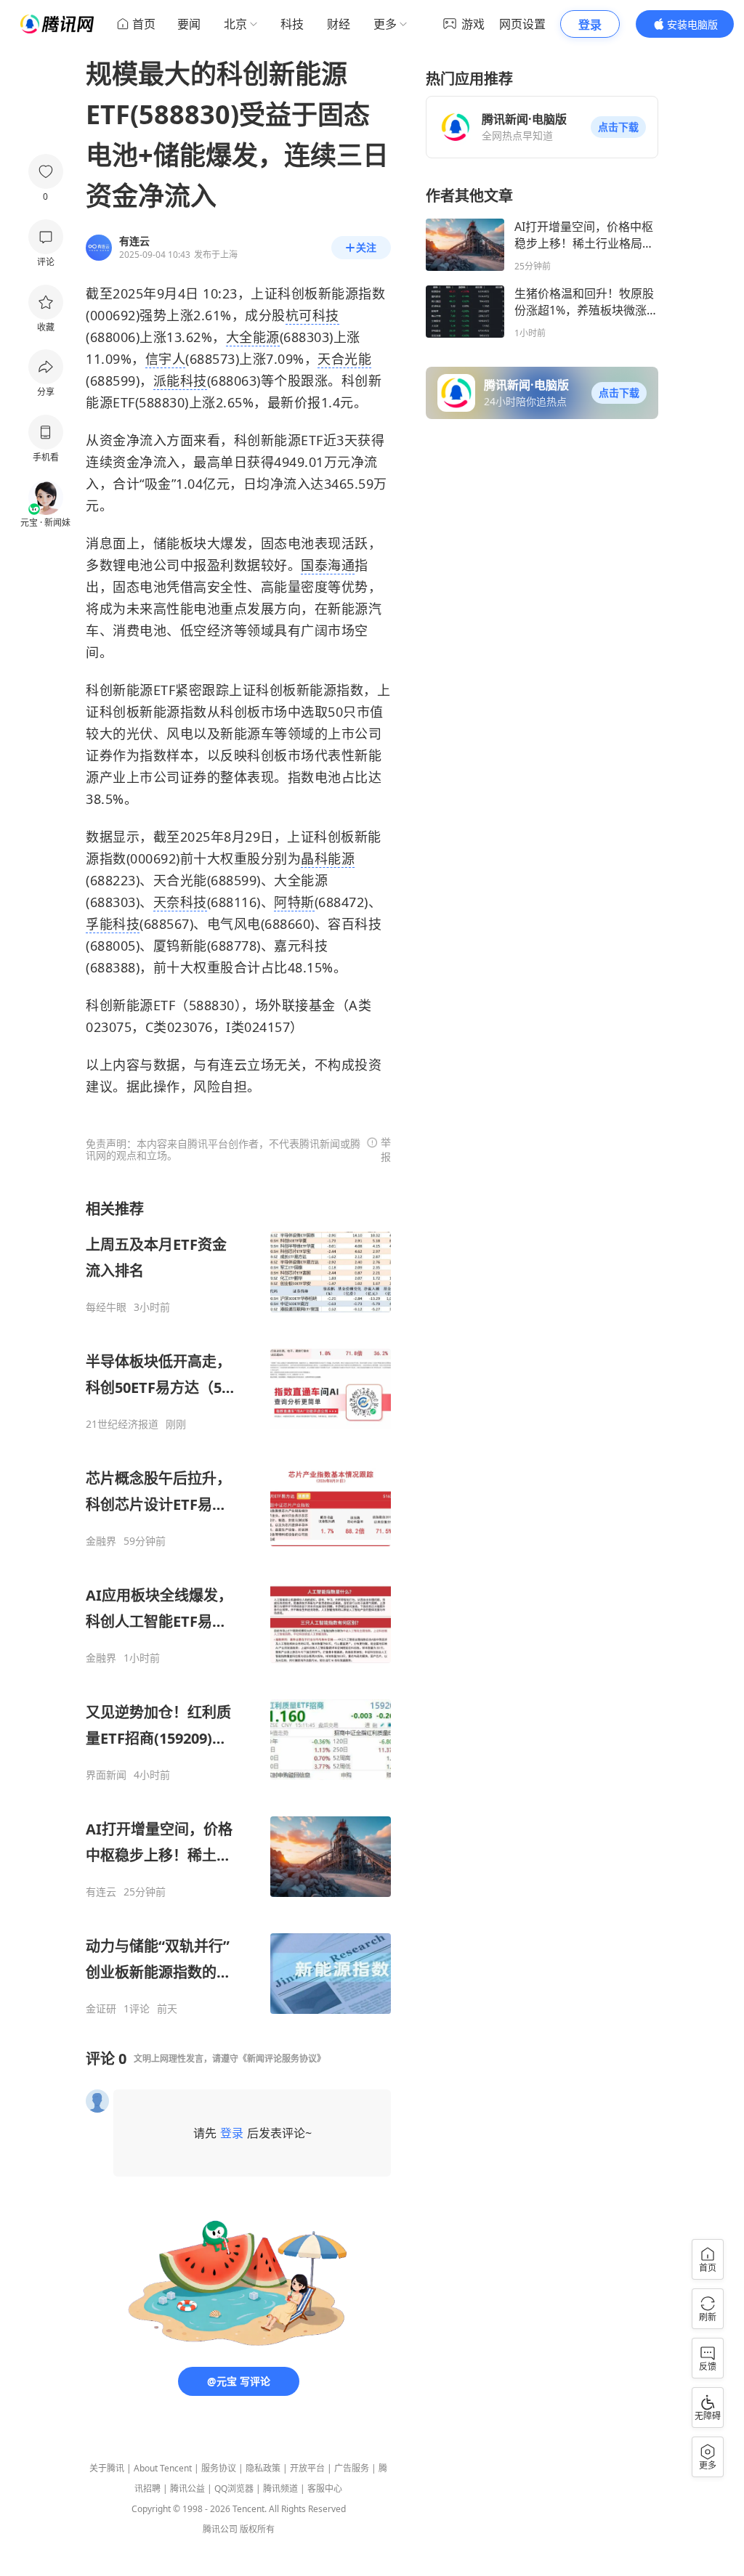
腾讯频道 (280, 2488)
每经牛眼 (106, 1307)
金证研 (101, 2009)
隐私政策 (263, 2468)
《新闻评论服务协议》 (282, 2059)
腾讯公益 (187, 2488)
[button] (618, 127)
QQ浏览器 (234, 2488)
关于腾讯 (107, 2468)
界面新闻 (106, 1775)
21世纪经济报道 (122, 1424)
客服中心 (325, 2488)
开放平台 (307, 2468)
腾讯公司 (220, 2529)
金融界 (101, 1541)
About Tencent (163, 2468)
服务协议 (219, 2468)
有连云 (101, 1892)
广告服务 (352, 2468)
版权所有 (257, 2529)
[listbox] (238, 1607)
